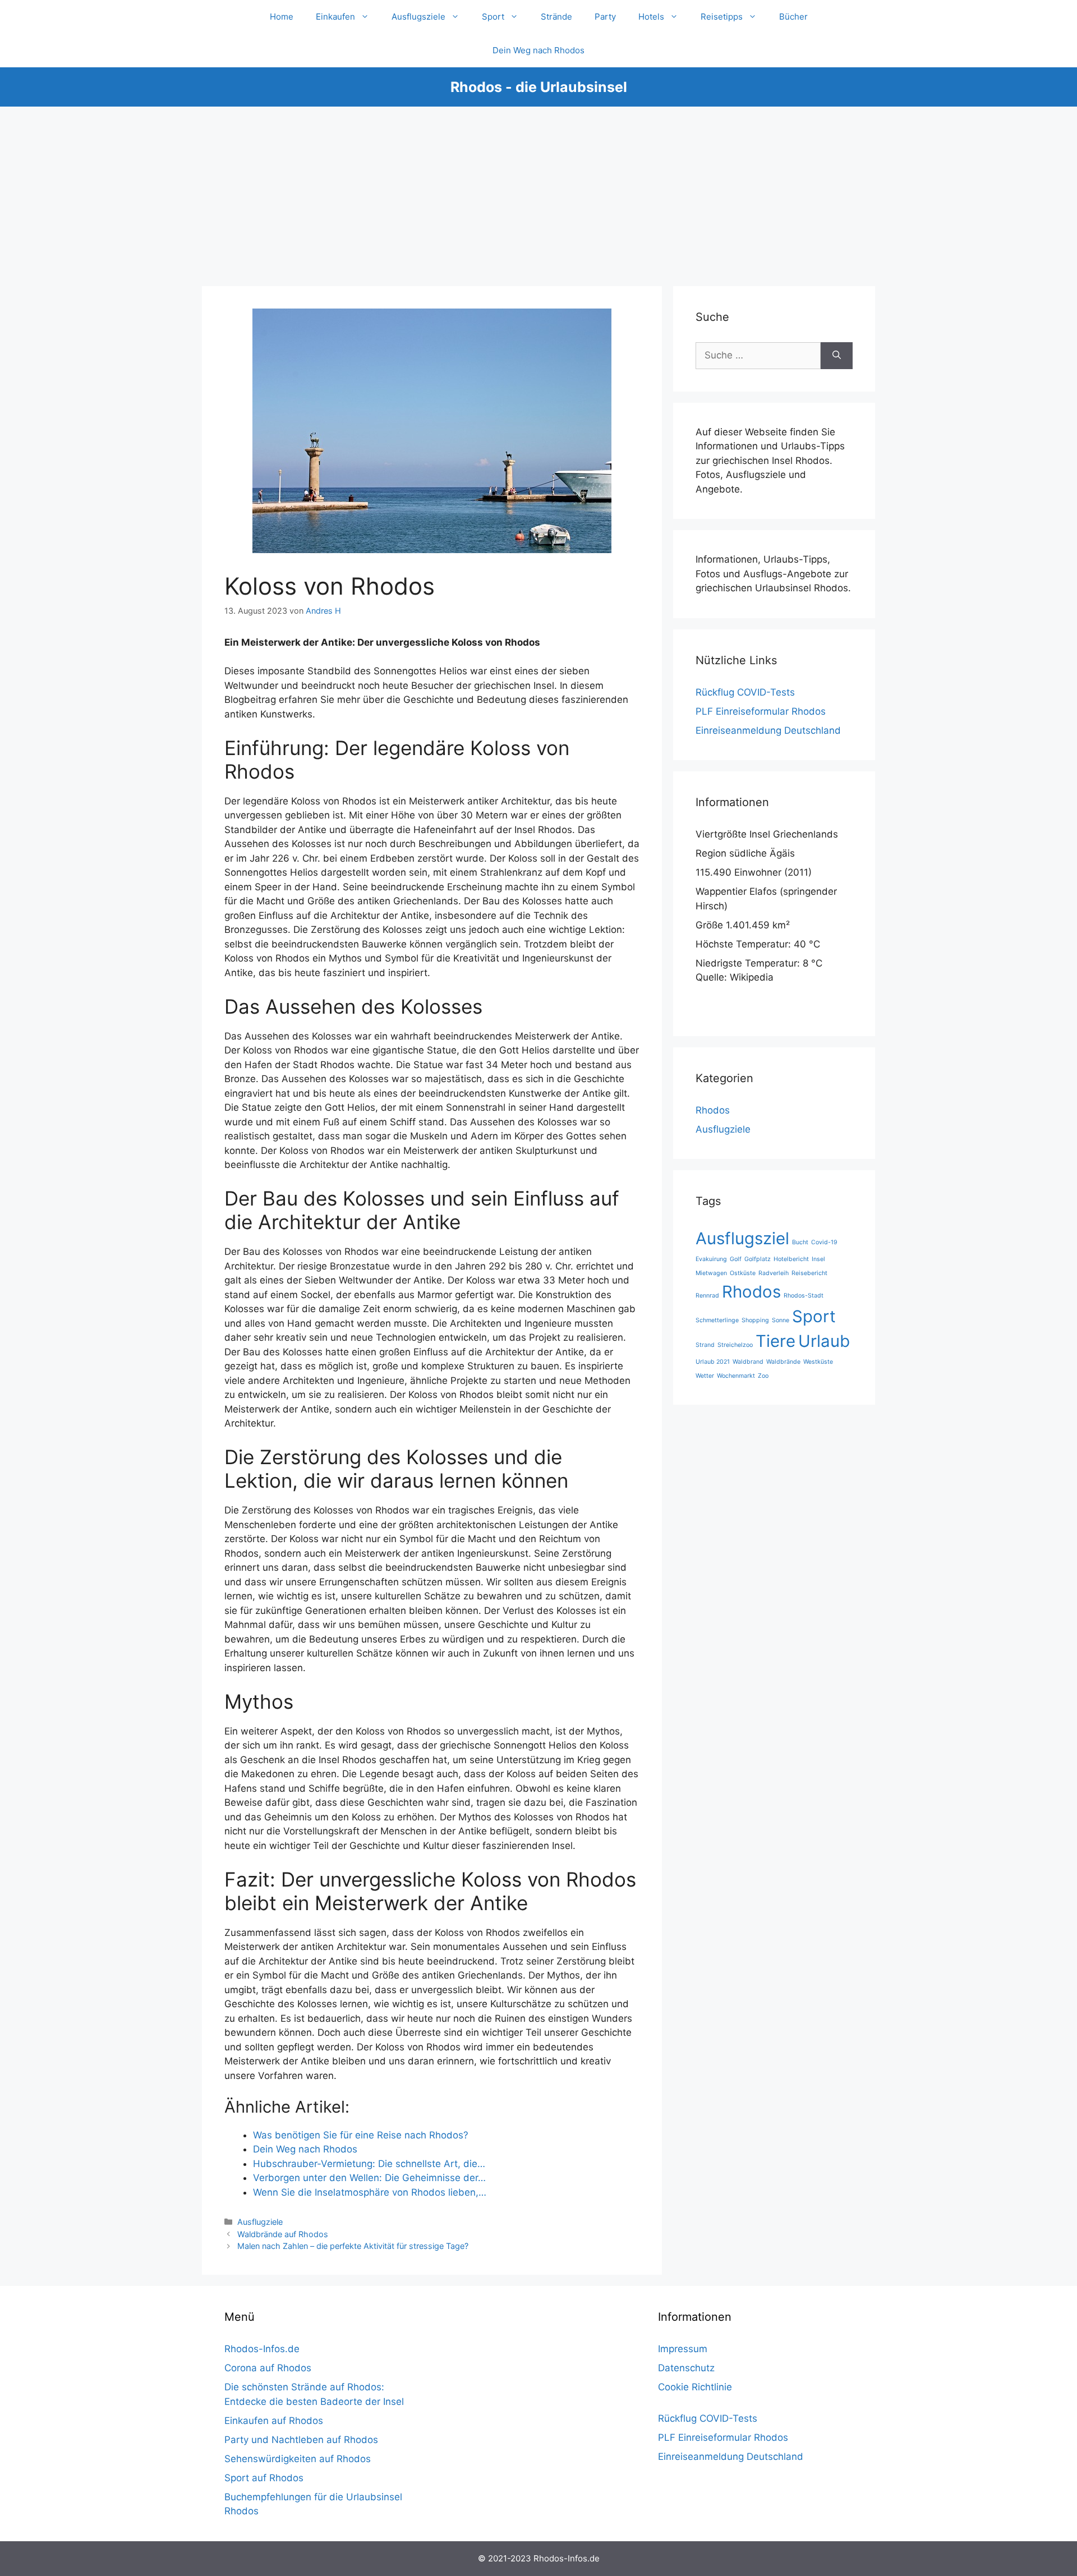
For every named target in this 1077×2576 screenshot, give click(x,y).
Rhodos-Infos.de (262, 2349)
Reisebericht (809, 1273)
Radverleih (774, 1273)
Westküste (818, 1362)
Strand (705, 1345)
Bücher (793, 17)
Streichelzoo (735, 1345)
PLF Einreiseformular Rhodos (761, 711)
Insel (818, 1259)
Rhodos (713, 1110)
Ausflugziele (260, 2222)
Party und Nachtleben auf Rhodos (301, 2440)
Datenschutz (686, 2368)
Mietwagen (711, 1273)
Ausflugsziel (742, 1238)
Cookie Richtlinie (695, 2387)
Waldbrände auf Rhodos (283, 2234)
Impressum (683, 2349)
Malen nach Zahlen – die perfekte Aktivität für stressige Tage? (353, 2246)
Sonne (781, 1320)
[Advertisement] (538, 191)
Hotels (651, 17)
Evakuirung (711, 1259)
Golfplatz (758, 1259)
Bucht (800, 1242)
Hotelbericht (791, 1259)
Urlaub (824, 1341)
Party (605, 17)
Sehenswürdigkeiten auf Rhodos (298, 2459)
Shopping (755, 1320)
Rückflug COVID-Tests (745, 692)
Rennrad (707, 1296)
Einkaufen (335, 17)
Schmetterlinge (717, 1320)
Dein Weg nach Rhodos (538, 50)
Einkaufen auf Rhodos (274, 2421)
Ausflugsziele (418, 17)
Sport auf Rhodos (264, 2478)
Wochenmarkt (736, 1376)
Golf (736, 1259)
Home (282, 17)
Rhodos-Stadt (804, 1296)
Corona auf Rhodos (268, 2368)
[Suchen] (837, 356)
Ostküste (743, 1273)
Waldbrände (783, 1362)
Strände (556, 17)
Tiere (775, 1341)
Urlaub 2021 (713, 1362)
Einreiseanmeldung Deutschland (768, 730)
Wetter (705, 1376)
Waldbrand (748, 1362)
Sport (493, 17)
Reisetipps (722, 17)
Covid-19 (824, 1242)
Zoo (763, 1376)
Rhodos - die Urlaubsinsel (539, 87)
